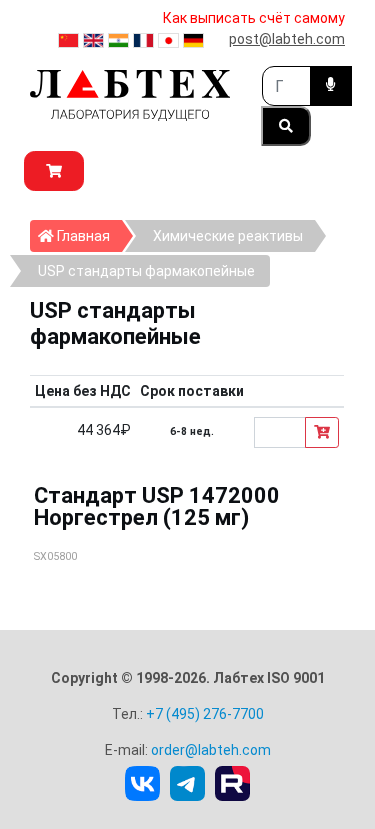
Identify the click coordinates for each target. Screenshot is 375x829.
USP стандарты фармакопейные (146, 271)
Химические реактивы (228, 236)
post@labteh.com (287, 39)
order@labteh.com (211, 750)
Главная (88, 235)
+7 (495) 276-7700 (205, 714)
